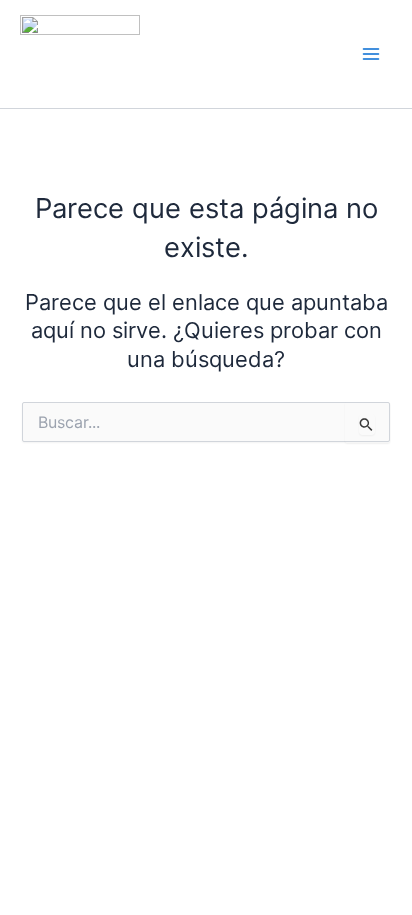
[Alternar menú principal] (371, 54)
